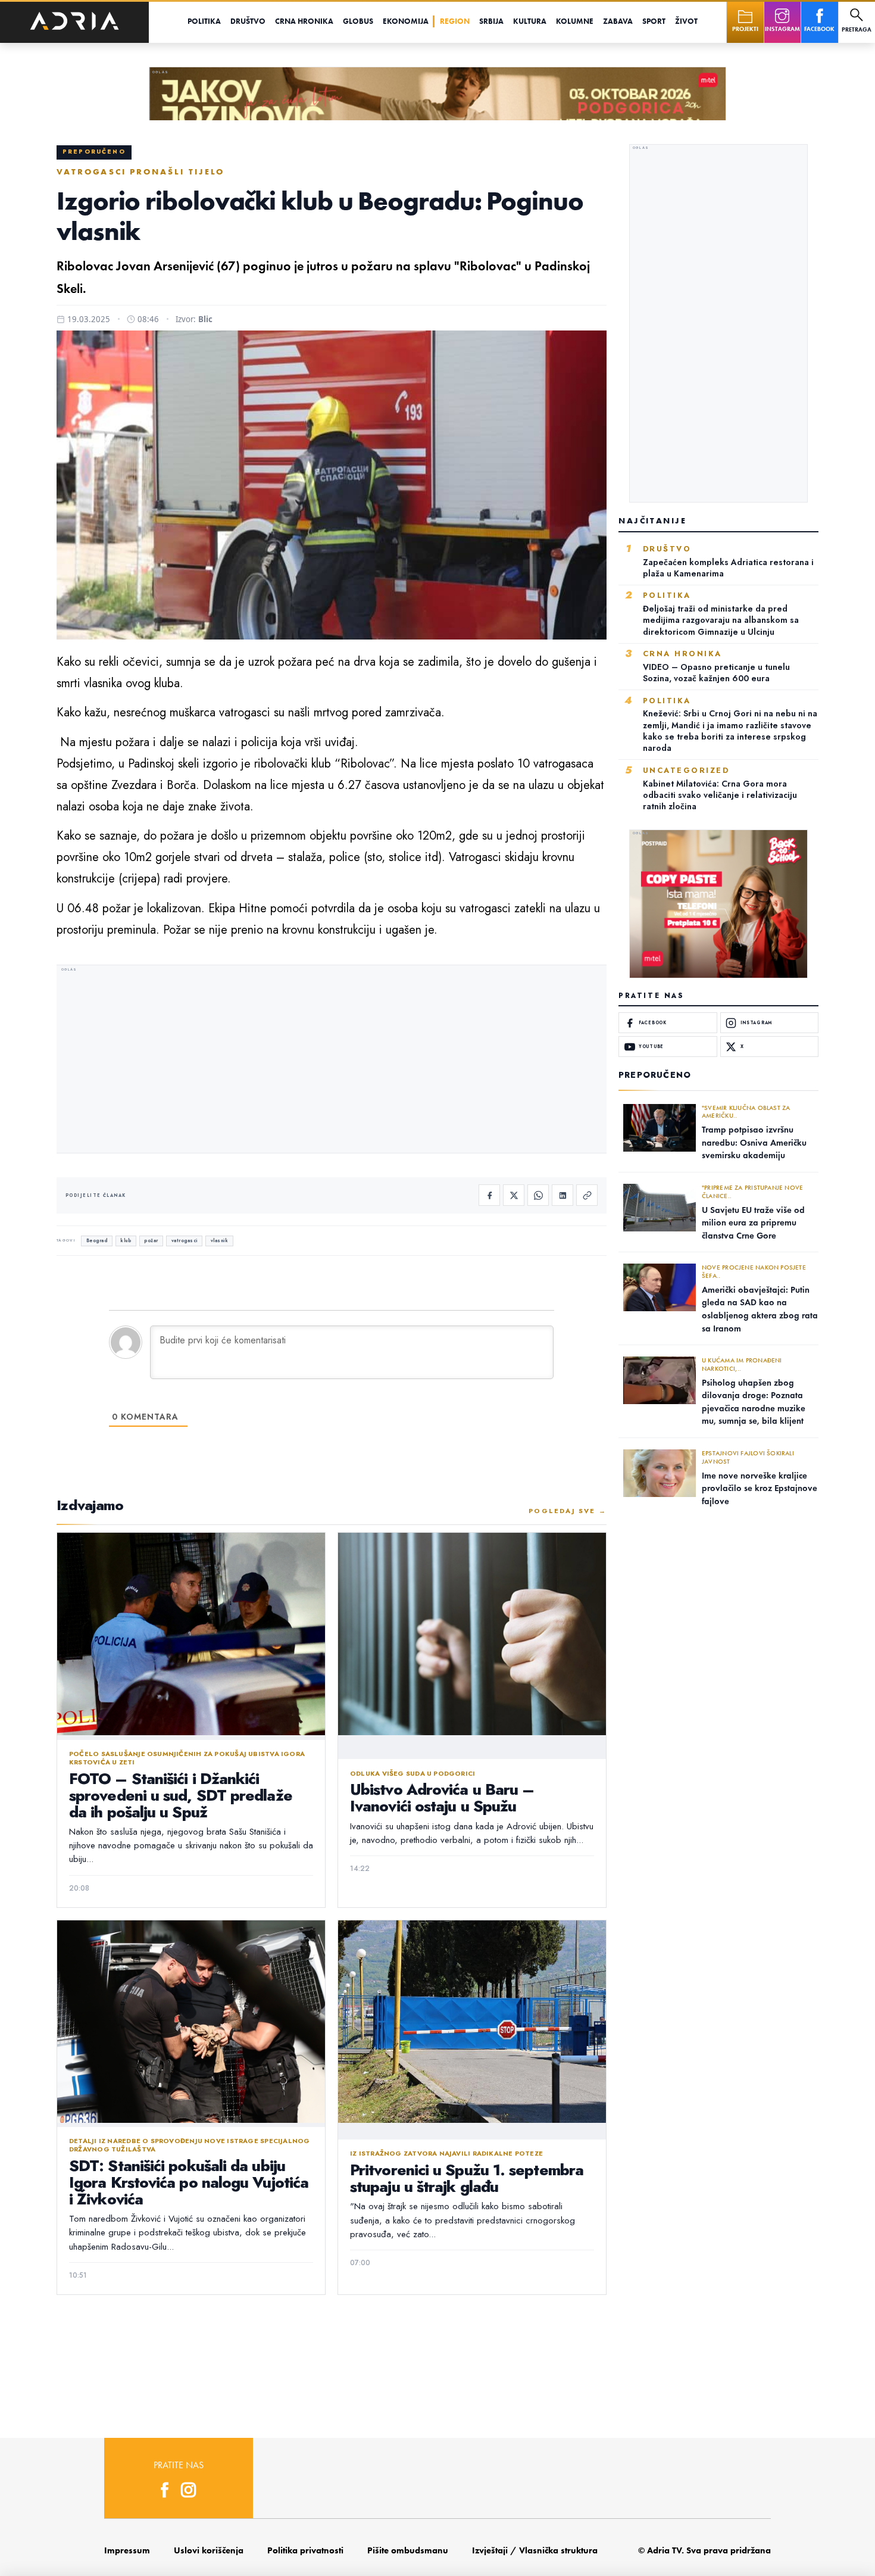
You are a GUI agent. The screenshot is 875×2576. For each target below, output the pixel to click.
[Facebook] (489, 1195)
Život (686, 21)
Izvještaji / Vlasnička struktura (535, 2550)
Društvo (248, 21)
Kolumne (575, 21)
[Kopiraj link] (587, 1195)
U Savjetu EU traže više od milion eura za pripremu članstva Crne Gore (753, 1223)
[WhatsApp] (538, 1195)
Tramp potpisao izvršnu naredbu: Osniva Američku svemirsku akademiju (754, 1142)
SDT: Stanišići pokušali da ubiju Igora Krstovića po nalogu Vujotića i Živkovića (189, 2182)
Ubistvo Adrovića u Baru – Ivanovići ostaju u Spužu (442, 1798)
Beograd (97, 1241)
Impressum (127, 2550)
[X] (514, 1195)
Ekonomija (406, 21)
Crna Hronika (304, 21)
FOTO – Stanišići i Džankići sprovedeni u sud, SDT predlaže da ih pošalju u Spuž (181, 1795)
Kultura (530, 21)
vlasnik (220, 1241)
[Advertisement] (332, 1061)
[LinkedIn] (562, 1195)
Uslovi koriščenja (209, 2550)
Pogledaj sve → (568, 1511)
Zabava (618, 21)
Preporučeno (94, 152)
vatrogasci (185, 1241)
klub (126, 1241)
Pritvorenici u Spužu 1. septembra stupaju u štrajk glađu (467, 2178)
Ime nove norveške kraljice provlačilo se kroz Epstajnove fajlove (760, 1488)
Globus (358, 21)
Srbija (491, 21)
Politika (204, 21)
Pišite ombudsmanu (408, 2550)
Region (455, 21)
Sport (654, 21)
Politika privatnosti (305, 2550)
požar (151, 1241)
